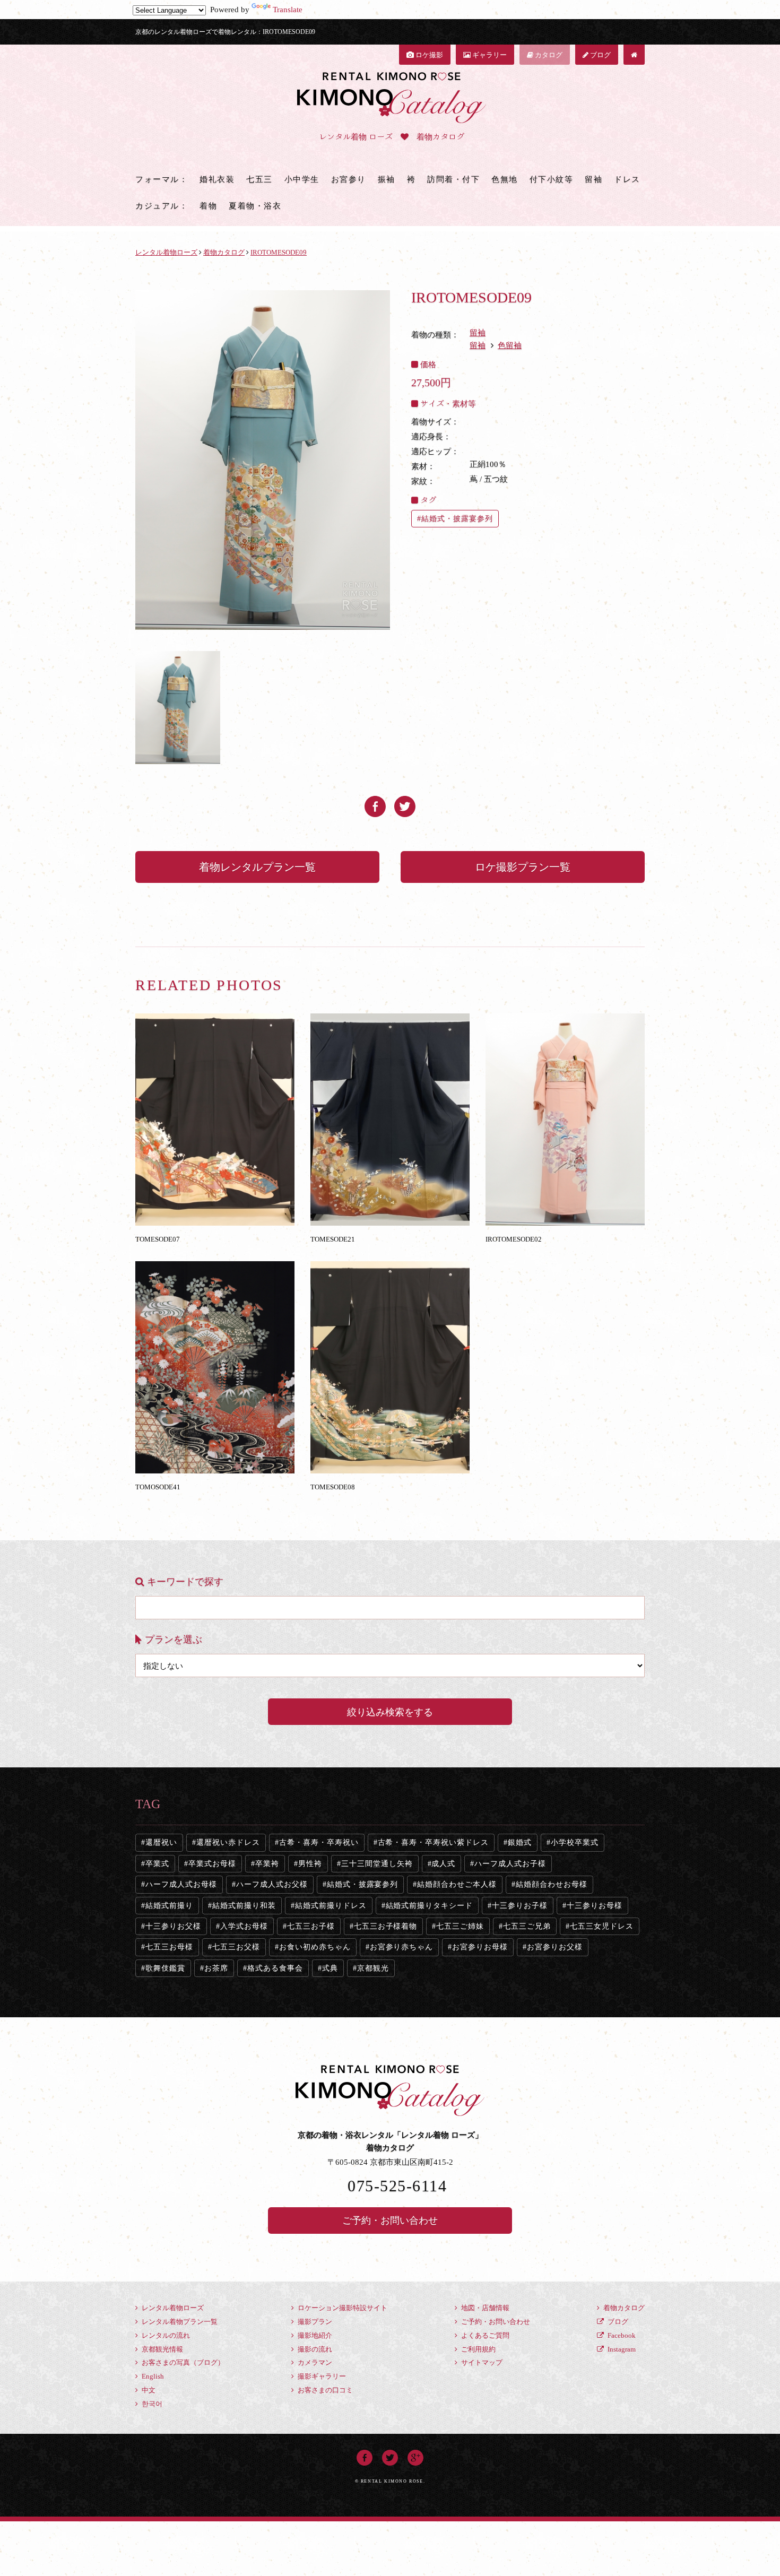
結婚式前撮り (169, 1906)
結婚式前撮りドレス (331, 1906)
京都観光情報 (162, 2349)
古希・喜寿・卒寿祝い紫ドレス (434, 1842)
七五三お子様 (311, 1926)
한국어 (151, 2404)
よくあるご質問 (484, 2335)
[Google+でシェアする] (415, 2456)
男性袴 (310, 1864)
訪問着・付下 (453, 179)
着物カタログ (623, 2308)
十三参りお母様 (595, 1906)
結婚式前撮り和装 (244, 1906)
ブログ (600, 55)
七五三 (259, 179)
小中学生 (302, 179)
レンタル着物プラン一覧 (179, 2322)
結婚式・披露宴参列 (457, 519)
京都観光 (373, 1968)
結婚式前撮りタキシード (430, 1906)
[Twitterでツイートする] (405, 802)
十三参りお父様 (173, 1926)
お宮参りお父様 (555, 1947)
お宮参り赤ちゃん (402, 1947)
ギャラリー (489, 55)
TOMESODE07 (158, 1239)
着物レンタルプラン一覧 (257, 867)
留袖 (593, 179)
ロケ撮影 (428, 55)
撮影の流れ (314, 2349)
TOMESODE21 (333, 1239)
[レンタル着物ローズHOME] (634, 55)
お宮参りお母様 (480, 1947)
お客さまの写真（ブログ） (182, 2362)
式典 (330, 1968)
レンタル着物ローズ (172, 2308)
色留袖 (510, 345)
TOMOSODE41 (158, 1487)
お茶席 (216, 1968)
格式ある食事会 (275, 1968)
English (152, 2376)
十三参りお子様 (520, 1906)
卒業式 (157, 1864)
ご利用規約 (478, 2349)
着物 (208, 206)
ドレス (627, 179)
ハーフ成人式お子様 (510, 1864)
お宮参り (349, 179)
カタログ (548, 55)
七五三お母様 (169, 1947)
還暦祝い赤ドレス (228, 1842)
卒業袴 (267, 1864)
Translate (288, 10)
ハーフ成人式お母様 (181, 1884)
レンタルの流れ (165, 2335)
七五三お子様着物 (386, 1926)
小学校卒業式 (575, 1842)
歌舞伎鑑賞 (165, 1968)
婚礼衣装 (217, 179)
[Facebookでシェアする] (375, 802)
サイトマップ (481, 2362)
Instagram (621, 2349)
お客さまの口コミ (324, 2390)
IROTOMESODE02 (514, 1239)
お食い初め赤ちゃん (315, 1947)
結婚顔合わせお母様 (552, 1884)
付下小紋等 (552, 179)
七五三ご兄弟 (527, 1926)
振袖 (387, 179)
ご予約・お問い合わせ (390, 2221)
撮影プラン (314, 2322)
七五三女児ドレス (602, 1926)
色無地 (505, 179)
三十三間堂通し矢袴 (377, 1864)
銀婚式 (520, 1842)
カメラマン (314, 2362)
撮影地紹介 (314, 2335)
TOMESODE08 (333, 1487)
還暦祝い (161, 1842)
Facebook (621, 2335)
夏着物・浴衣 (255, 206)
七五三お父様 (236, 1947)
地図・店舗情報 (484, 2308)
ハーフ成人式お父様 (272, 1884)
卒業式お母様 (212, 1864)
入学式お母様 (244, 1926)
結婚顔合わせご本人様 (457, 1884)
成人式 (443, 1864)
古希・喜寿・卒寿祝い (319, 1842)
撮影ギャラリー (321, 2376)
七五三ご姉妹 (460, 1926)
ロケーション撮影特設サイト (342, 2308)
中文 (148, 2390)
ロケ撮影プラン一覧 (523, 867)
